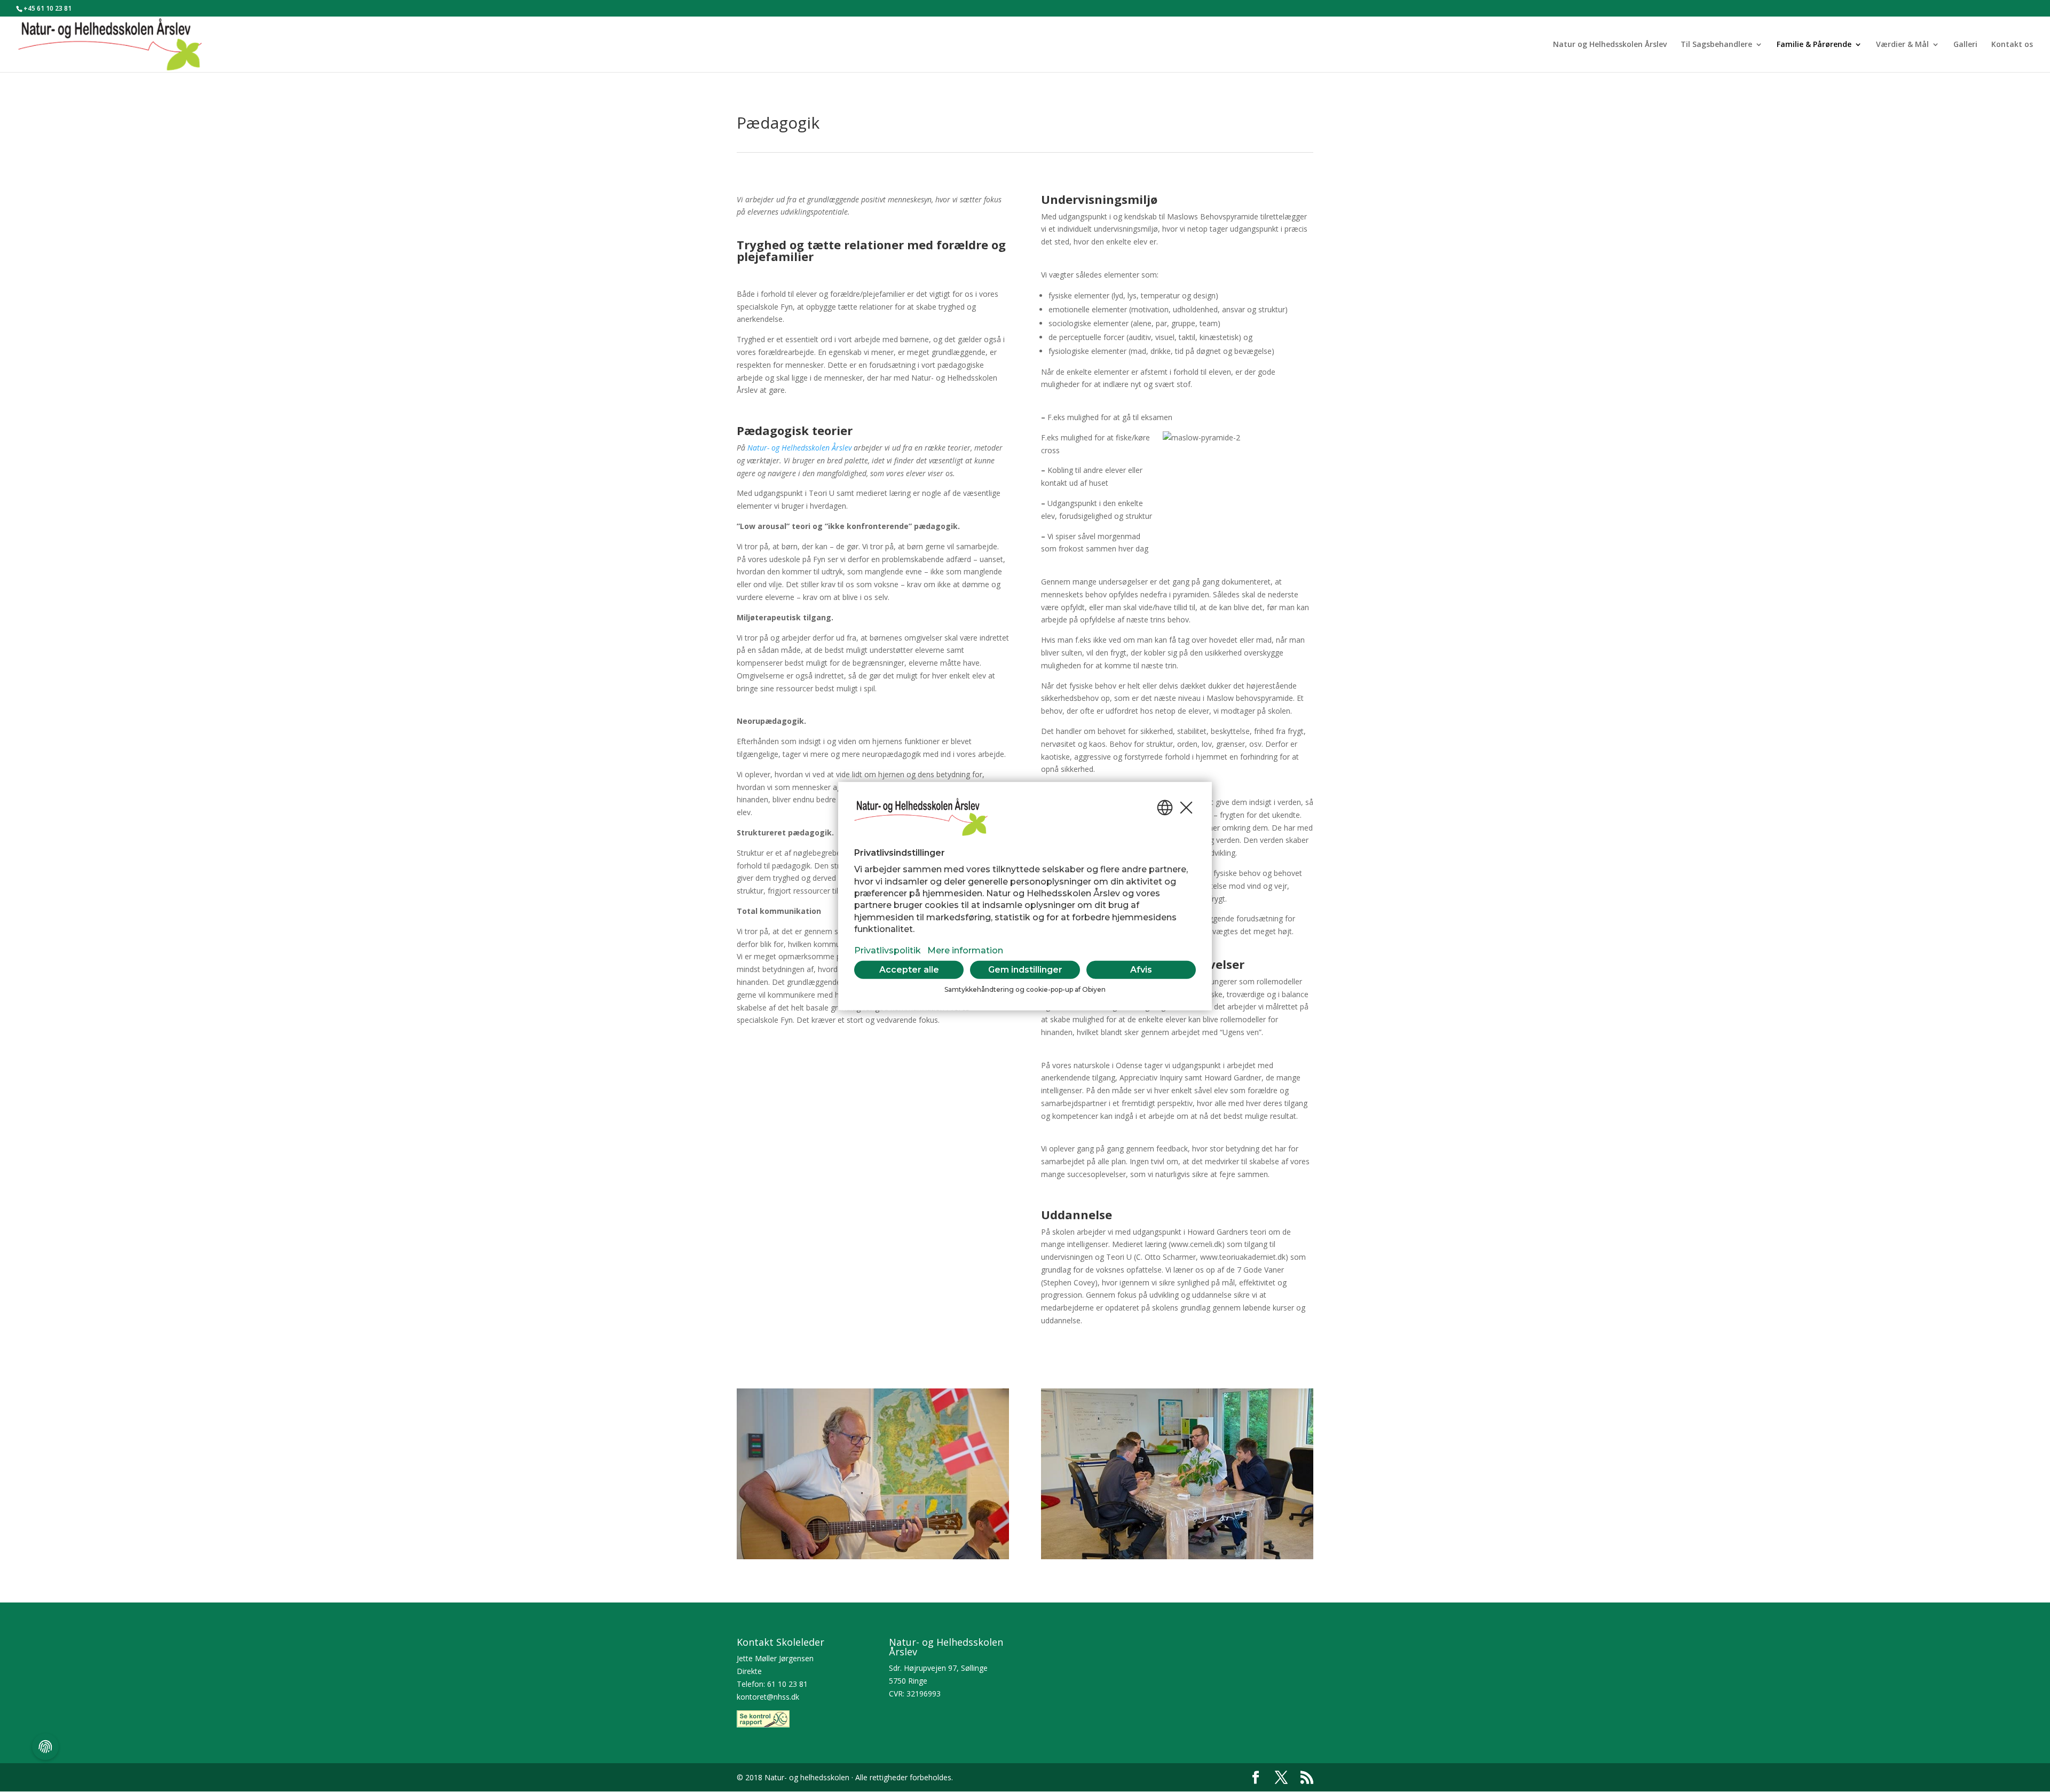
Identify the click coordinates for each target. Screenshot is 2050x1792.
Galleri (1965, 45)
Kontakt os (2012, 45)
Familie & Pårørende (1814, 45)
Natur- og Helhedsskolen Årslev (799, 448)
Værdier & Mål (1902, 45)
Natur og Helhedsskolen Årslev (1610, 45)
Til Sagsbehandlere (1716, 45)
